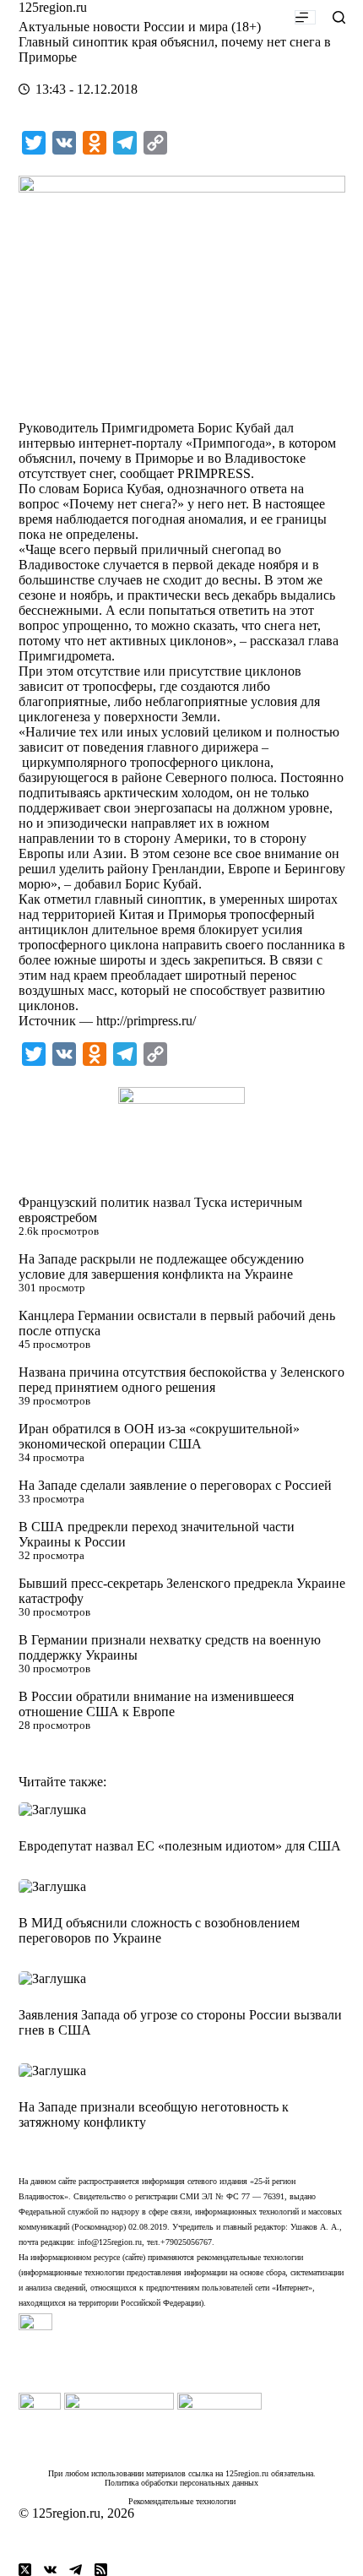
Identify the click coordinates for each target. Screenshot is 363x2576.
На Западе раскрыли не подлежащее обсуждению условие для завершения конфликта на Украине (161, 1266)
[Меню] (305, 17)
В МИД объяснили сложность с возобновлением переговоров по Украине (159, 1930)
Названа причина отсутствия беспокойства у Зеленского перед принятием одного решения (181, 1380)
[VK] (50, 2570)
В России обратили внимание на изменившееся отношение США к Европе (156, 1704)
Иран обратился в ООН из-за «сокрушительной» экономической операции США (159, 1436)
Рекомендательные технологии (182, 2501)
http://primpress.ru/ (146, 1021)
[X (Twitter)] (25, 2570)
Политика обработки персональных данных (181, 2483)
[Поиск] (339, 17)
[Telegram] (76, 2570)
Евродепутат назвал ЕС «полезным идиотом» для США (180, 1846)
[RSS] (101, 2570)
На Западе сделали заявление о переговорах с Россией (175, 1485)
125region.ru (53, 7)
